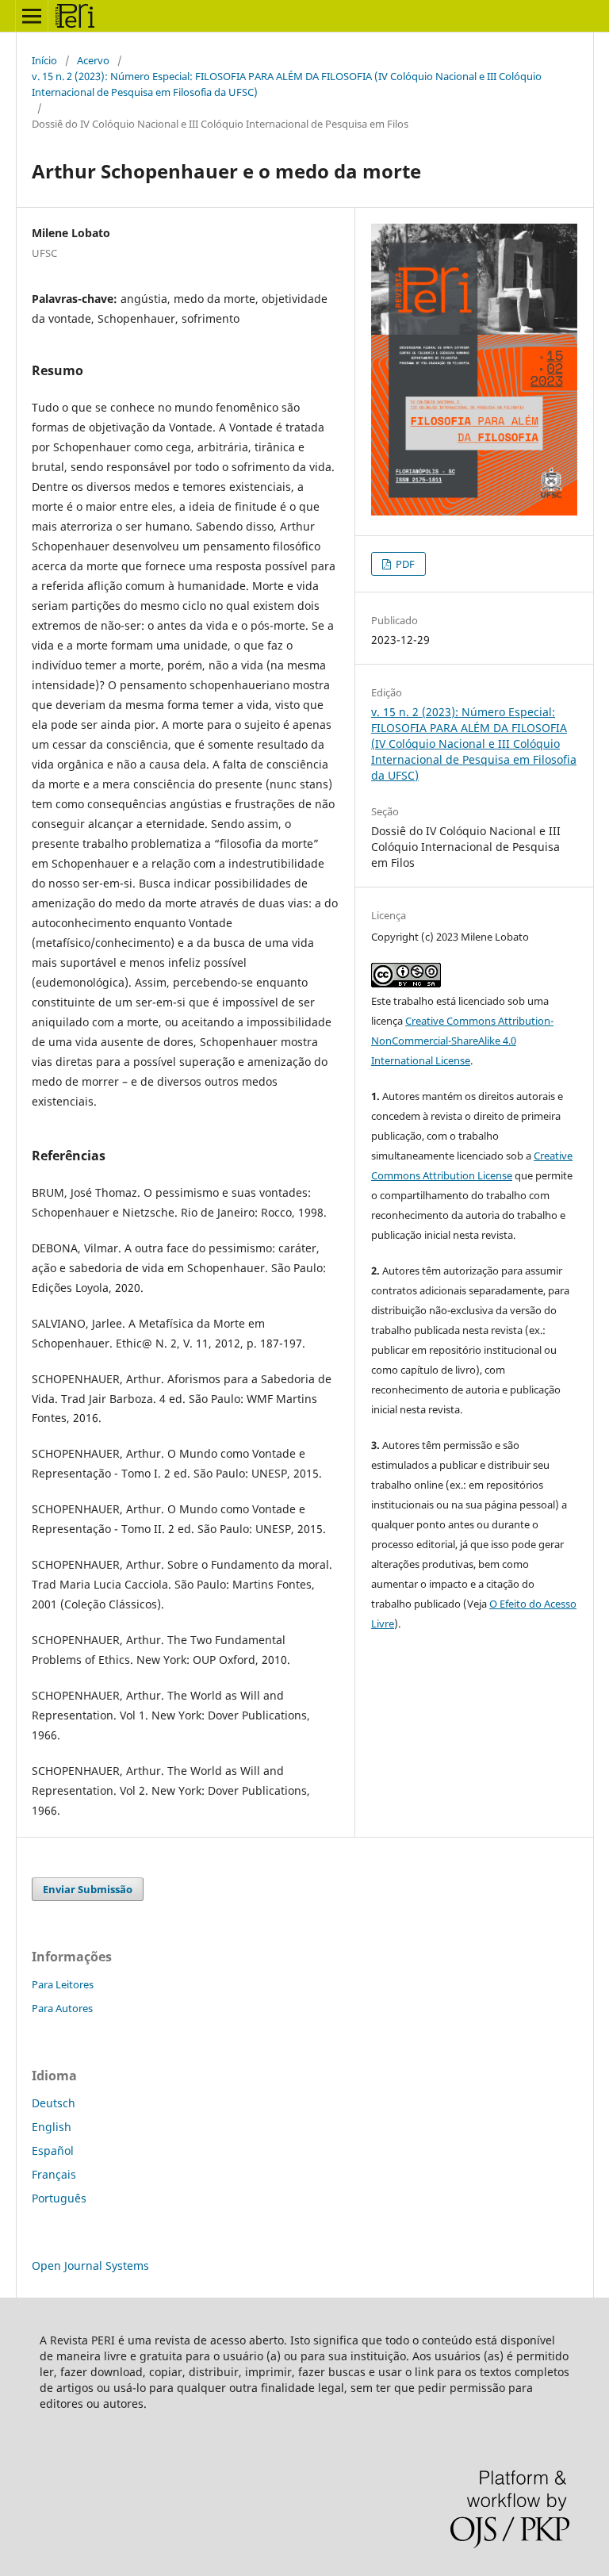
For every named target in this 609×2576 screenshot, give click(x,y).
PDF (404, 564)
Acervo (93, 60)
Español (53, 2150)
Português (59, 2198)
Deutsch (54, 2103)
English (52, 2127)
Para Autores (62, 2008)
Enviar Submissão (88, 1889)
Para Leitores (63, 1984)
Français (54, 2174)
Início (44, 60)
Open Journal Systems (90, 2265)
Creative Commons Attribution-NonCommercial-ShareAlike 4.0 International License (462, 1041)
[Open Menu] (32, 16)
